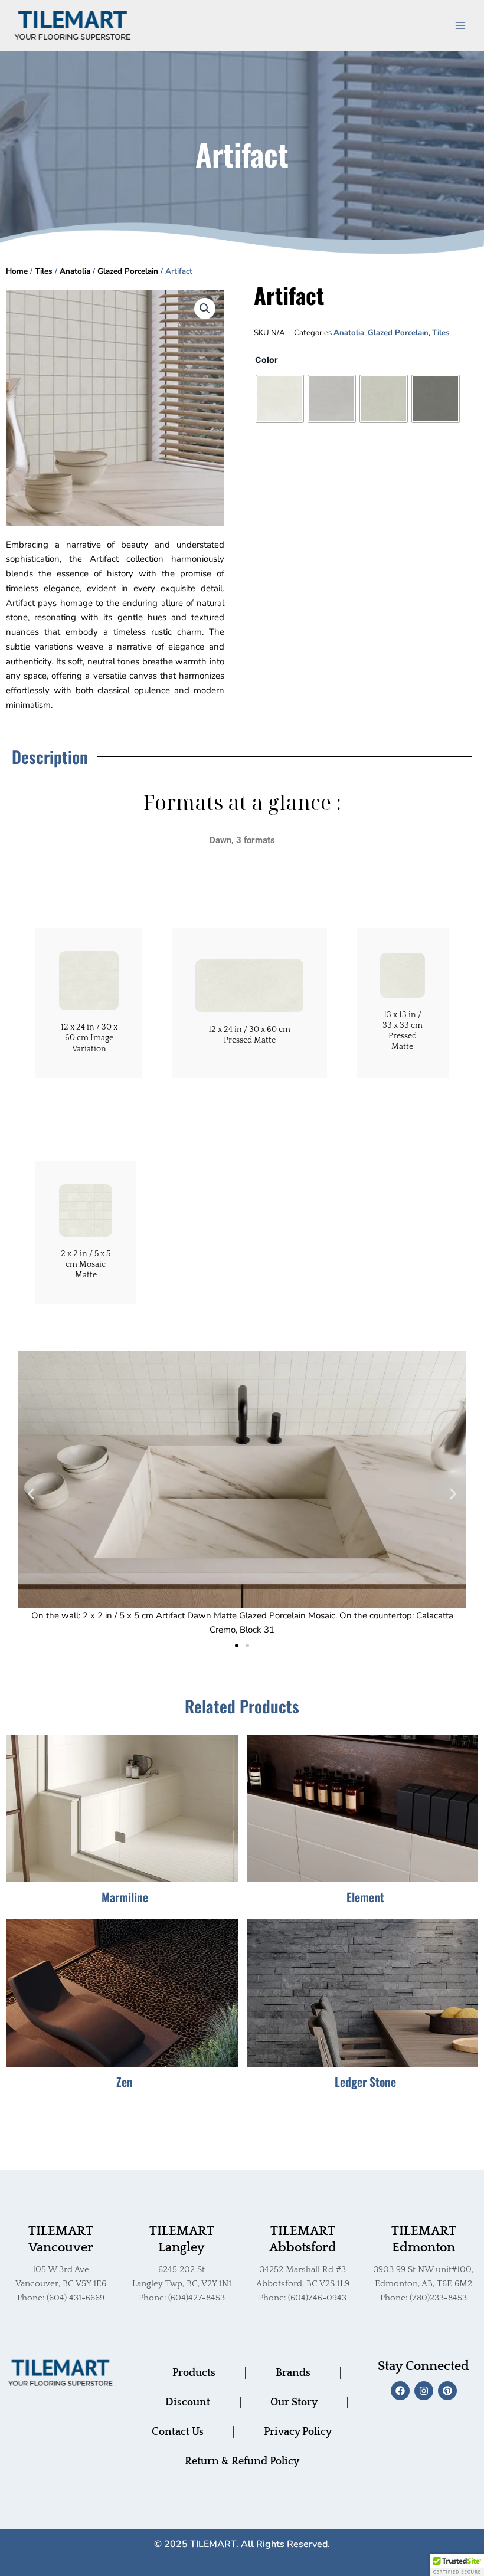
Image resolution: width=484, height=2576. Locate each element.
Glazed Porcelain (128, 271)
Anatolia (75, 271)
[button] (205, 309)
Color (266, 360)
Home (17, 271)
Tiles (44, 271)
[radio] (280, 399)
